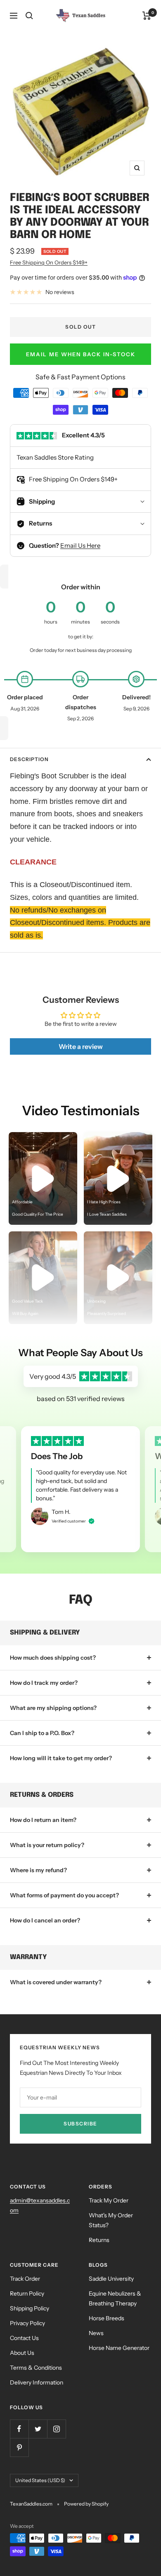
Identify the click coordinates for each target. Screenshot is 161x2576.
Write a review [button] (81, 1046)
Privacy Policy (27, 2323)
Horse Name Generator (119, 2348)
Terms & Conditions (36, 2368)
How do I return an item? (43, 1820)
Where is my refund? (38, 1870)
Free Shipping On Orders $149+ (49, 262)
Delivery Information (37, 2382)
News (96, 2333)
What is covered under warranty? (56, 1982)
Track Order (25, 2279)
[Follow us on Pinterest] (19, 2447)
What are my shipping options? (53, 1708)
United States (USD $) (40, 2480)
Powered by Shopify (86, 2504)
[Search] (29, 16)
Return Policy (27, 2293)
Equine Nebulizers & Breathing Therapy (115, 2298)
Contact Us (24, 2338)
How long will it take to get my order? (61, 1758)
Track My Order (109, 2200)
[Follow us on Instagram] (56, 2429)
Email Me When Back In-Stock (81, 354)
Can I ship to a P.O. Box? (42, 1733)
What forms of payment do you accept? (64, 1895)
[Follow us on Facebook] (19, 2429)
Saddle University (111, 2279)
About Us (22, 2353)
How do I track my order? (44, 1683)
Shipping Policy (30, 2308)
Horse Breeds (107, 2318)
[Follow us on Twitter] (38, 2429)
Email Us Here (80, 545)
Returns (99, 2240)
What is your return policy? (47, 1845)
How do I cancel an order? (45, 1920)
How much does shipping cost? (53, 1658)
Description (29, 759)
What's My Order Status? (111, 2220)
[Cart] (147, 16)
